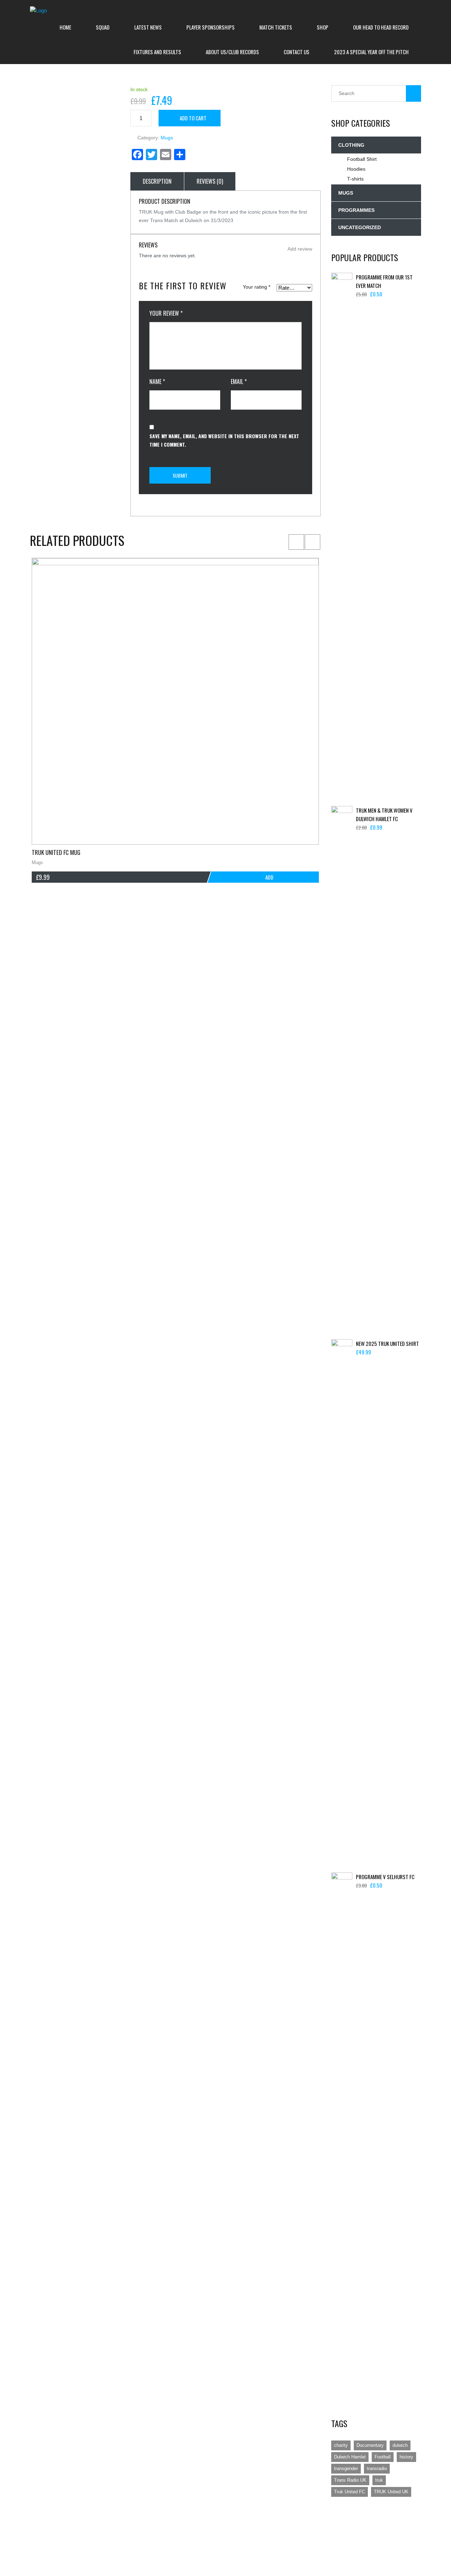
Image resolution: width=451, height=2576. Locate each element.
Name (157, 382)
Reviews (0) (210, 181)
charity (341, 2445)
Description (157, 181)
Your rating (257, 287)
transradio (377, 2468)
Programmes (356, 210)
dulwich (400, 2445)
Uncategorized (360, 227)
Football (383, 2457)
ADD (269, 877)
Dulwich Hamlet (350, 2457)
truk (379, 2480)
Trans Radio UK (350, 2480)
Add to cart (193, 118)
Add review (299, 249)
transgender (346, 2468)
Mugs (167, 138)
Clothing (351, 145)
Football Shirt (362, 159)
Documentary (370, 2445)
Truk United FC (350, 2492)
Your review (166, 313)
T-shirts (355, 179)
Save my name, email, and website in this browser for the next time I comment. (224, 440)
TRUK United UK (391, 2492)
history (406, 2457)
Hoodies (356, 169)
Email (239, 382)
